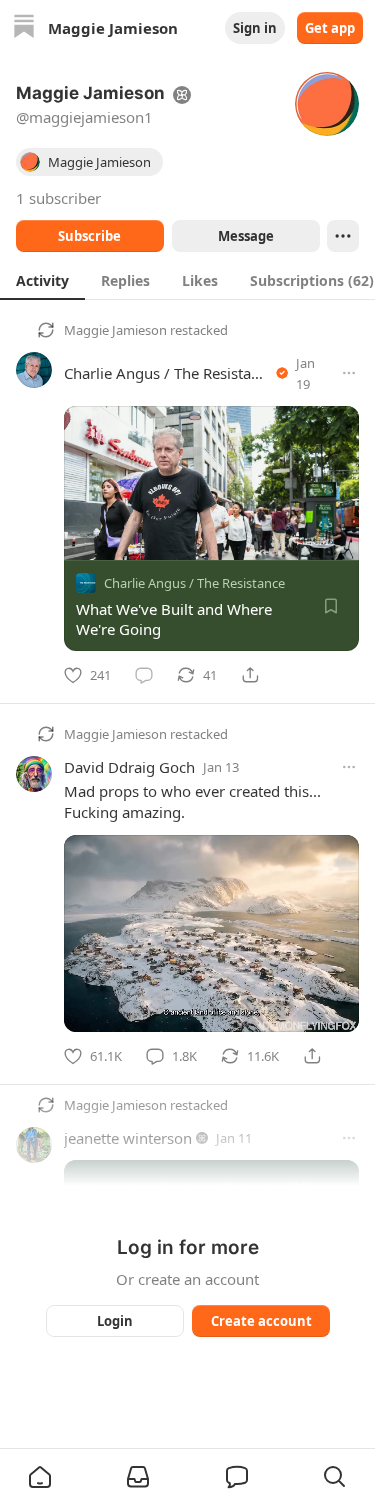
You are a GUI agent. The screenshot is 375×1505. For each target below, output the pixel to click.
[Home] (24, 28)
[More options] (349, 373)
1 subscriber (58, 198)
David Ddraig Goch (129, 767)
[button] (40, 1477)
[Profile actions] (343, 236)
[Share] (250, 675)
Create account (260, 1321)
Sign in (255, 28)
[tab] (42, 280)
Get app (330, 28)
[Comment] (144, 675)
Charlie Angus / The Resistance (169, 373)
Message (245, 236)
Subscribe (89, 236)
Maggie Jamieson (115, 330)
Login (115, 1321)
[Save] (331, 606)
